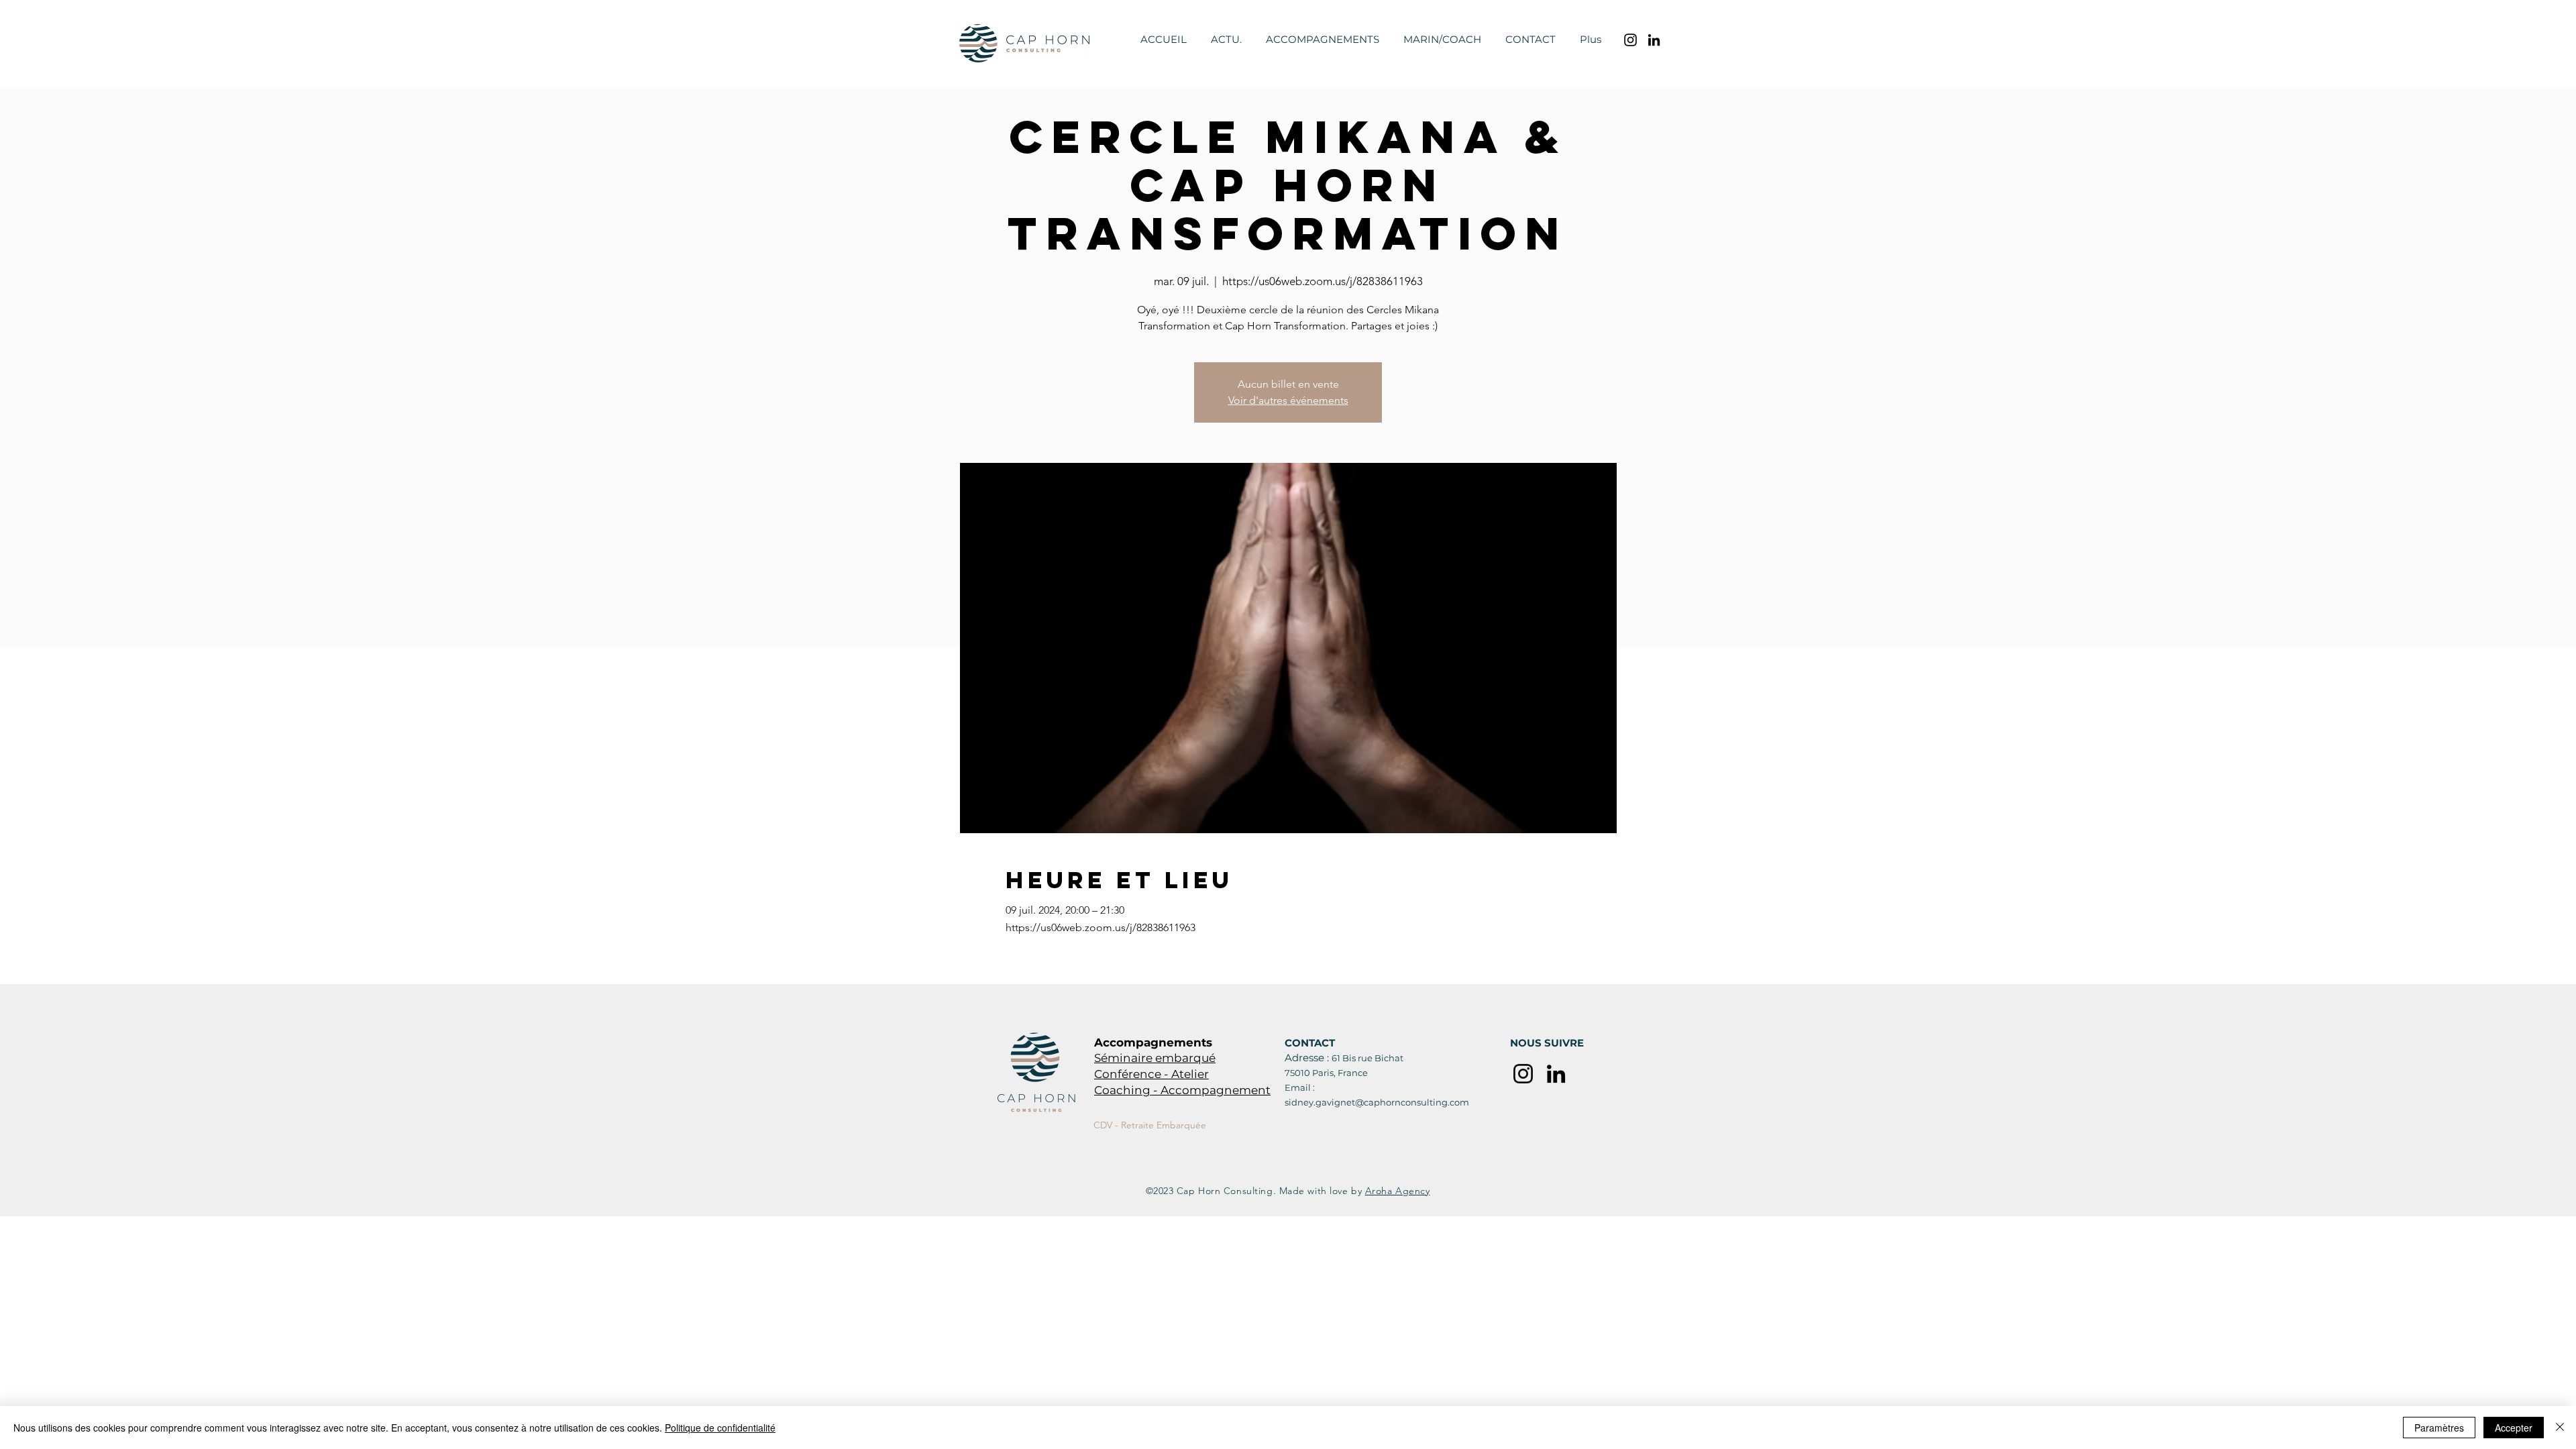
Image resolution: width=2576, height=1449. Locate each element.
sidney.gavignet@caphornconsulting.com (1377, 1102)
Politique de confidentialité (720, 1428)
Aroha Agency (1398, 1191)
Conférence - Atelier (1151, 1074)
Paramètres (2439, 1428)
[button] (1323, 40)
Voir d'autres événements (1288, 400)
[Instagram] (1630, 40)
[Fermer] (2560, 1428)
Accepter (2514, 1428)
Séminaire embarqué (1155, 1058)
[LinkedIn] (1654, 40)
